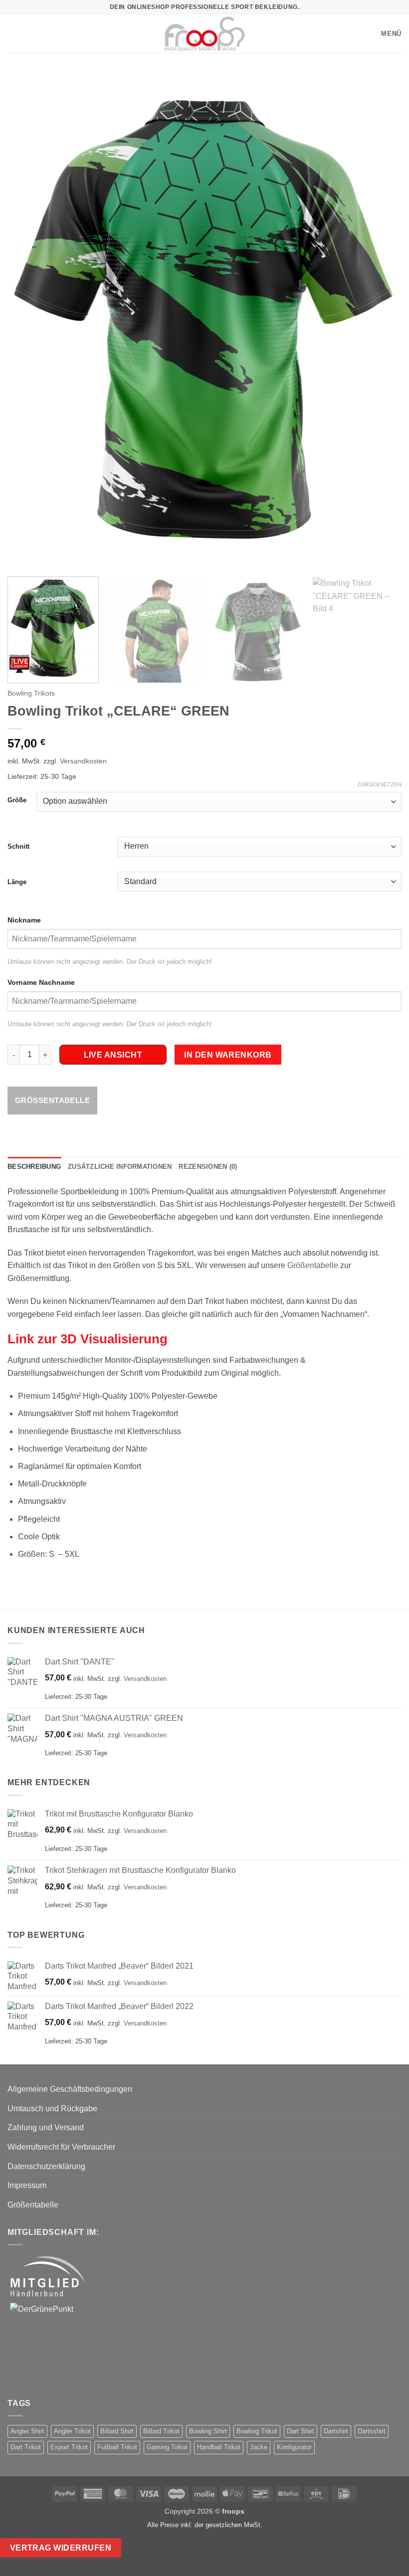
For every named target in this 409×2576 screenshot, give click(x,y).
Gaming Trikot (167, 2447)
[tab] (204, 920)
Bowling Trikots (31, 693)
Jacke (259, 2447)
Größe (17, 800)
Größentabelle (52, 1100)
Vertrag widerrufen (61, 2548)
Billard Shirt (117, 2431)
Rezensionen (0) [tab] (208, 1167)
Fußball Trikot (117, 2447)
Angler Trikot (72, 2431)
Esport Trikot (69, 2447)
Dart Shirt (301, 2431)
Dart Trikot (26, 2447)
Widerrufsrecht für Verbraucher (61, 2147)
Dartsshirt (372, 2431)
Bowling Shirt (208, 2431)
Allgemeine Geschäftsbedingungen (70, 2089)
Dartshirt (336, 2431)
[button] (12, 34)
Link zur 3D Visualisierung (88, 1339)
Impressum (27, 2185)
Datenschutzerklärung (46, 2166)
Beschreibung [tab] (34, 1167)
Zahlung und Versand (46, 2127)
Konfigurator (294, 2447)
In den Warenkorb (228, 1055)
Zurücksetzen (379, 784)
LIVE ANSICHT (113, 1055)
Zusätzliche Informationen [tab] (120, 1167)
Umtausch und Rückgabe (52, 2109)
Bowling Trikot (257, 2431)
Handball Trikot (219, 2447)
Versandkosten (83, 761)
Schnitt (18, 846)
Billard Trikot (161, 2431)
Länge (17, 882)
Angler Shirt (27, 2431)
